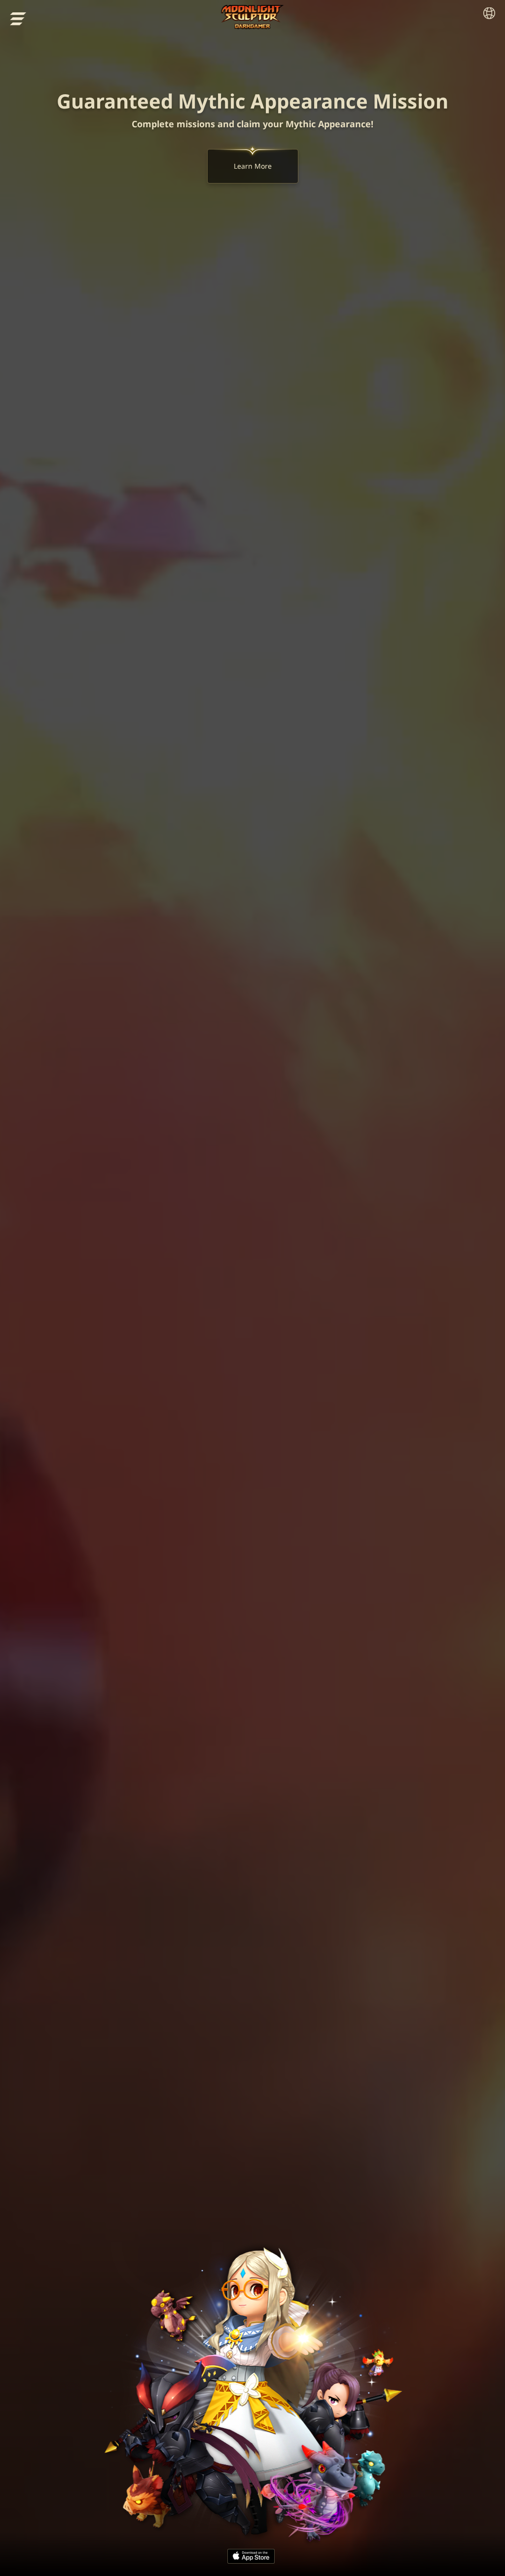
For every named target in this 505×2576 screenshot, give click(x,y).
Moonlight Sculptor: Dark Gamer (253, 17)
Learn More (253, 166)
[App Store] (251, 2556)
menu (18, 19)
